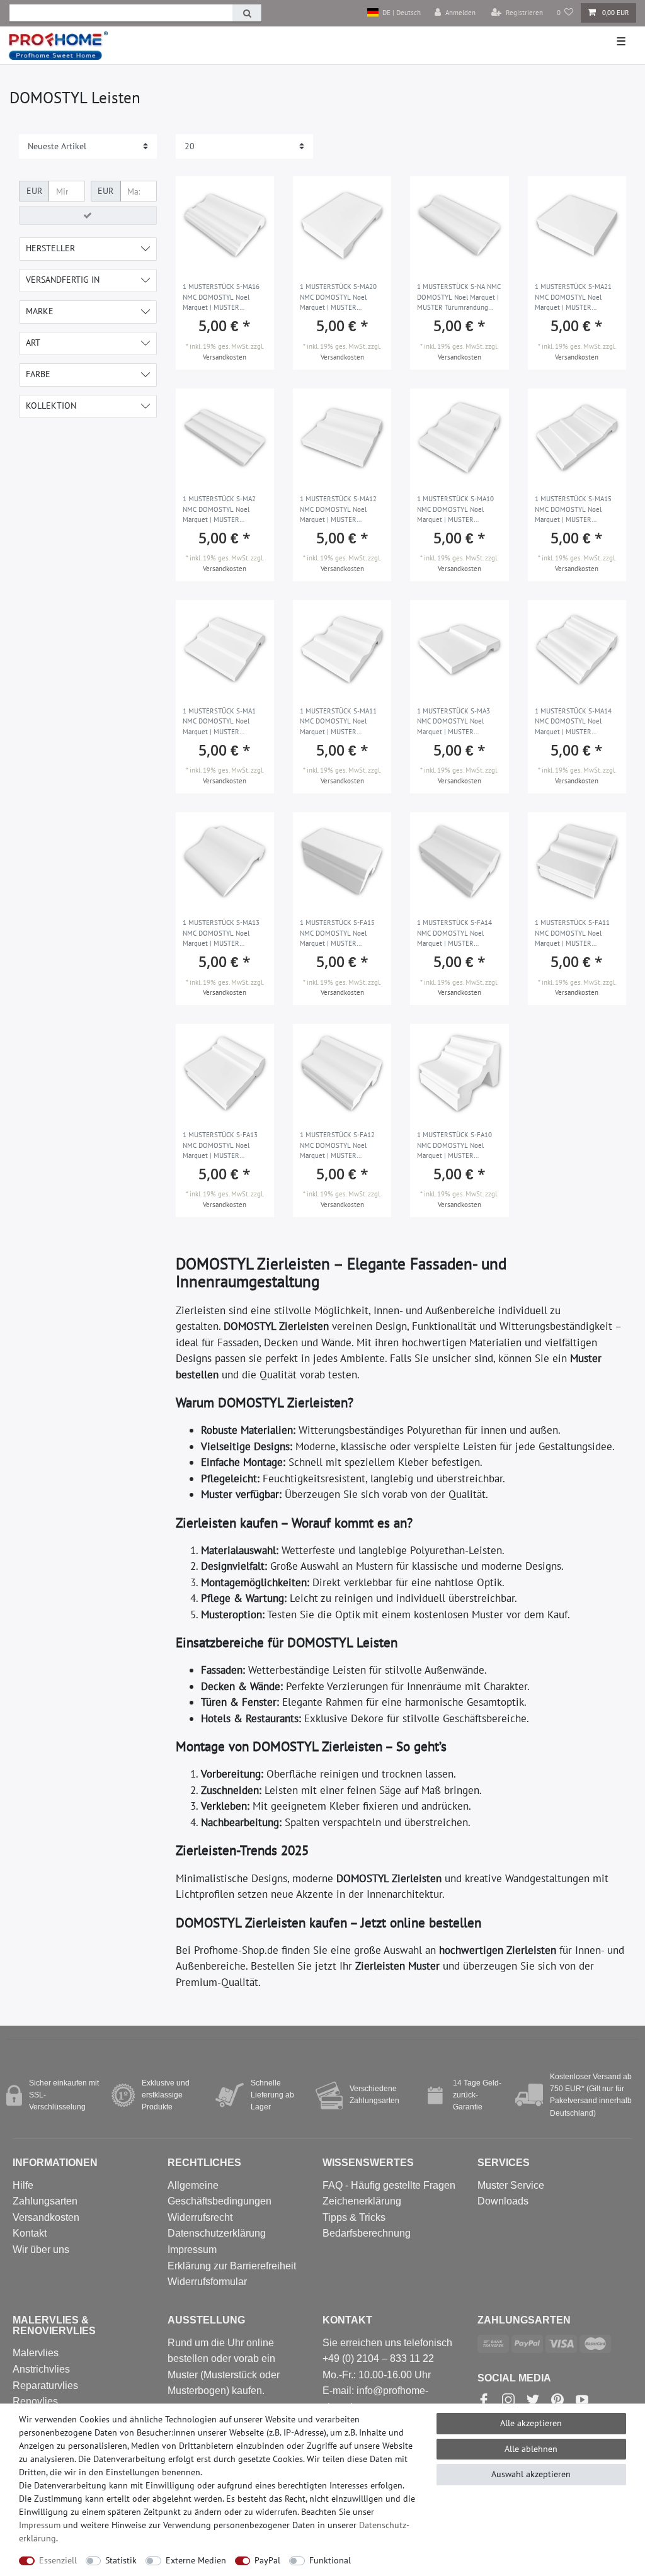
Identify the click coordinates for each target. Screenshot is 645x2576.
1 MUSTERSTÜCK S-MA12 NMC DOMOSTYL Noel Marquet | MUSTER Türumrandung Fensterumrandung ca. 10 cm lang (338, 510)
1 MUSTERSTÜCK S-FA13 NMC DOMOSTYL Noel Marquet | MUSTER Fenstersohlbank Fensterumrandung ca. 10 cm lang (220, 1146)
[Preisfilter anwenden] (88, 215)
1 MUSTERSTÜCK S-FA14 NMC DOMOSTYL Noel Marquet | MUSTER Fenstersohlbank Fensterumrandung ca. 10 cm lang (455, 934)
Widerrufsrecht (200, 2217)
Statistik (121, 2560)
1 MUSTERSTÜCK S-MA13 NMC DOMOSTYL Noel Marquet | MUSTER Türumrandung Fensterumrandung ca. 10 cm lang (221, 934)
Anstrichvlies (41, 2369)
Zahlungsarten (45, 2201)
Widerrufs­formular (207, 2282)
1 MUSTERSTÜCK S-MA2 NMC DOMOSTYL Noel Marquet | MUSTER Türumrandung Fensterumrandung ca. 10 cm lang (220, 510)
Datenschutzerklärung (217, 2233)
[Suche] (247, 13)
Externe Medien (196, 2560)
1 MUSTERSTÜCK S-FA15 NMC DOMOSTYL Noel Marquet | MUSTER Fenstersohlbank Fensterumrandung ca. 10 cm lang (338, 934)
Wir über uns (41, 2250)
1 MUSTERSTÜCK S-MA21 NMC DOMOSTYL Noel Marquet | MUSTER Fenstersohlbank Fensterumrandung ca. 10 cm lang (573, 298)
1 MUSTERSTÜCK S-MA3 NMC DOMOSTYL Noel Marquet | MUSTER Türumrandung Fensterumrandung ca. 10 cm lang (455, 722)
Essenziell (58, 2560)
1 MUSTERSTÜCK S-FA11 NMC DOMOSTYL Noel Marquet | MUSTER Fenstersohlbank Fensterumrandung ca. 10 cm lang (573, 934)
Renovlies (35, 2401)
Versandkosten (225, 357)
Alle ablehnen (531, 2449)
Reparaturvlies (45, 2386)
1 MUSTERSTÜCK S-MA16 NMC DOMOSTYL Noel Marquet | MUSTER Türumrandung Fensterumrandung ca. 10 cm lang (221, 298)
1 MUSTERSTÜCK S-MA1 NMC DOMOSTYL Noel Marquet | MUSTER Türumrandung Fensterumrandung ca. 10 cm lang (220, 722)
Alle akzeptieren (531, 2423)
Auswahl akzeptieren (531, 2474)
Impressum (192, 2250)
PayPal (267, 2560)
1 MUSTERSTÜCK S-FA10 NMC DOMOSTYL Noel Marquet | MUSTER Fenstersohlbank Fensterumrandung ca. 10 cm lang (455, 1146)
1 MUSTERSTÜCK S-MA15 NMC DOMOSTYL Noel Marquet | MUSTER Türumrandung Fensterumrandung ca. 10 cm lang (573, 510)
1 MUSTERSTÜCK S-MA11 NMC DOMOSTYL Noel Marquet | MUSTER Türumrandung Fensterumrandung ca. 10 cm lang (338, 722)
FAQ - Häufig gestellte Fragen (389, 2185)
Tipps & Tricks (354, 2217)
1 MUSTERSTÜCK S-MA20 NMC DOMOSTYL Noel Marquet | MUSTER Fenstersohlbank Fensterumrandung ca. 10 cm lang (338, 298)
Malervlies (36, 2353)
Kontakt (30, 2233)
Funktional (330, 2560)
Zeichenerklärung (362, 2201)
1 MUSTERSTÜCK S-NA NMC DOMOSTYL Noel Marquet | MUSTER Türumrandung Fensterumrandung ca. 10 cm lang (459, 298)
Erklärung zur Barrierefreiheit (232, 2266)
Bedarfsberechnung (367, 2233)
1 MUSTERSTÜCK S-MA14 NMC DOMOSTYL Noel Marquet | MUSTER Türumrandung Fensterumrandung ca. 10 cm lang (573, 722)
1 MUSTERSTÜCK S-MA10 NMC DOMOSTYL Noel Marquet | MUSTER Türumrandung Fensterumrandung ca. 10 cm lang (455, 510)
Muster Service (511, 2185)
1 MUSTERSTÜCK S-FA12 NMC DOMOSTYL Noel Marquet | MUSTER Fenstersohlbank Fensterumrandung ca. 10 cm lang (338, 1146)
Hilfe (23, 2185)
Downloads (503, 2201)
